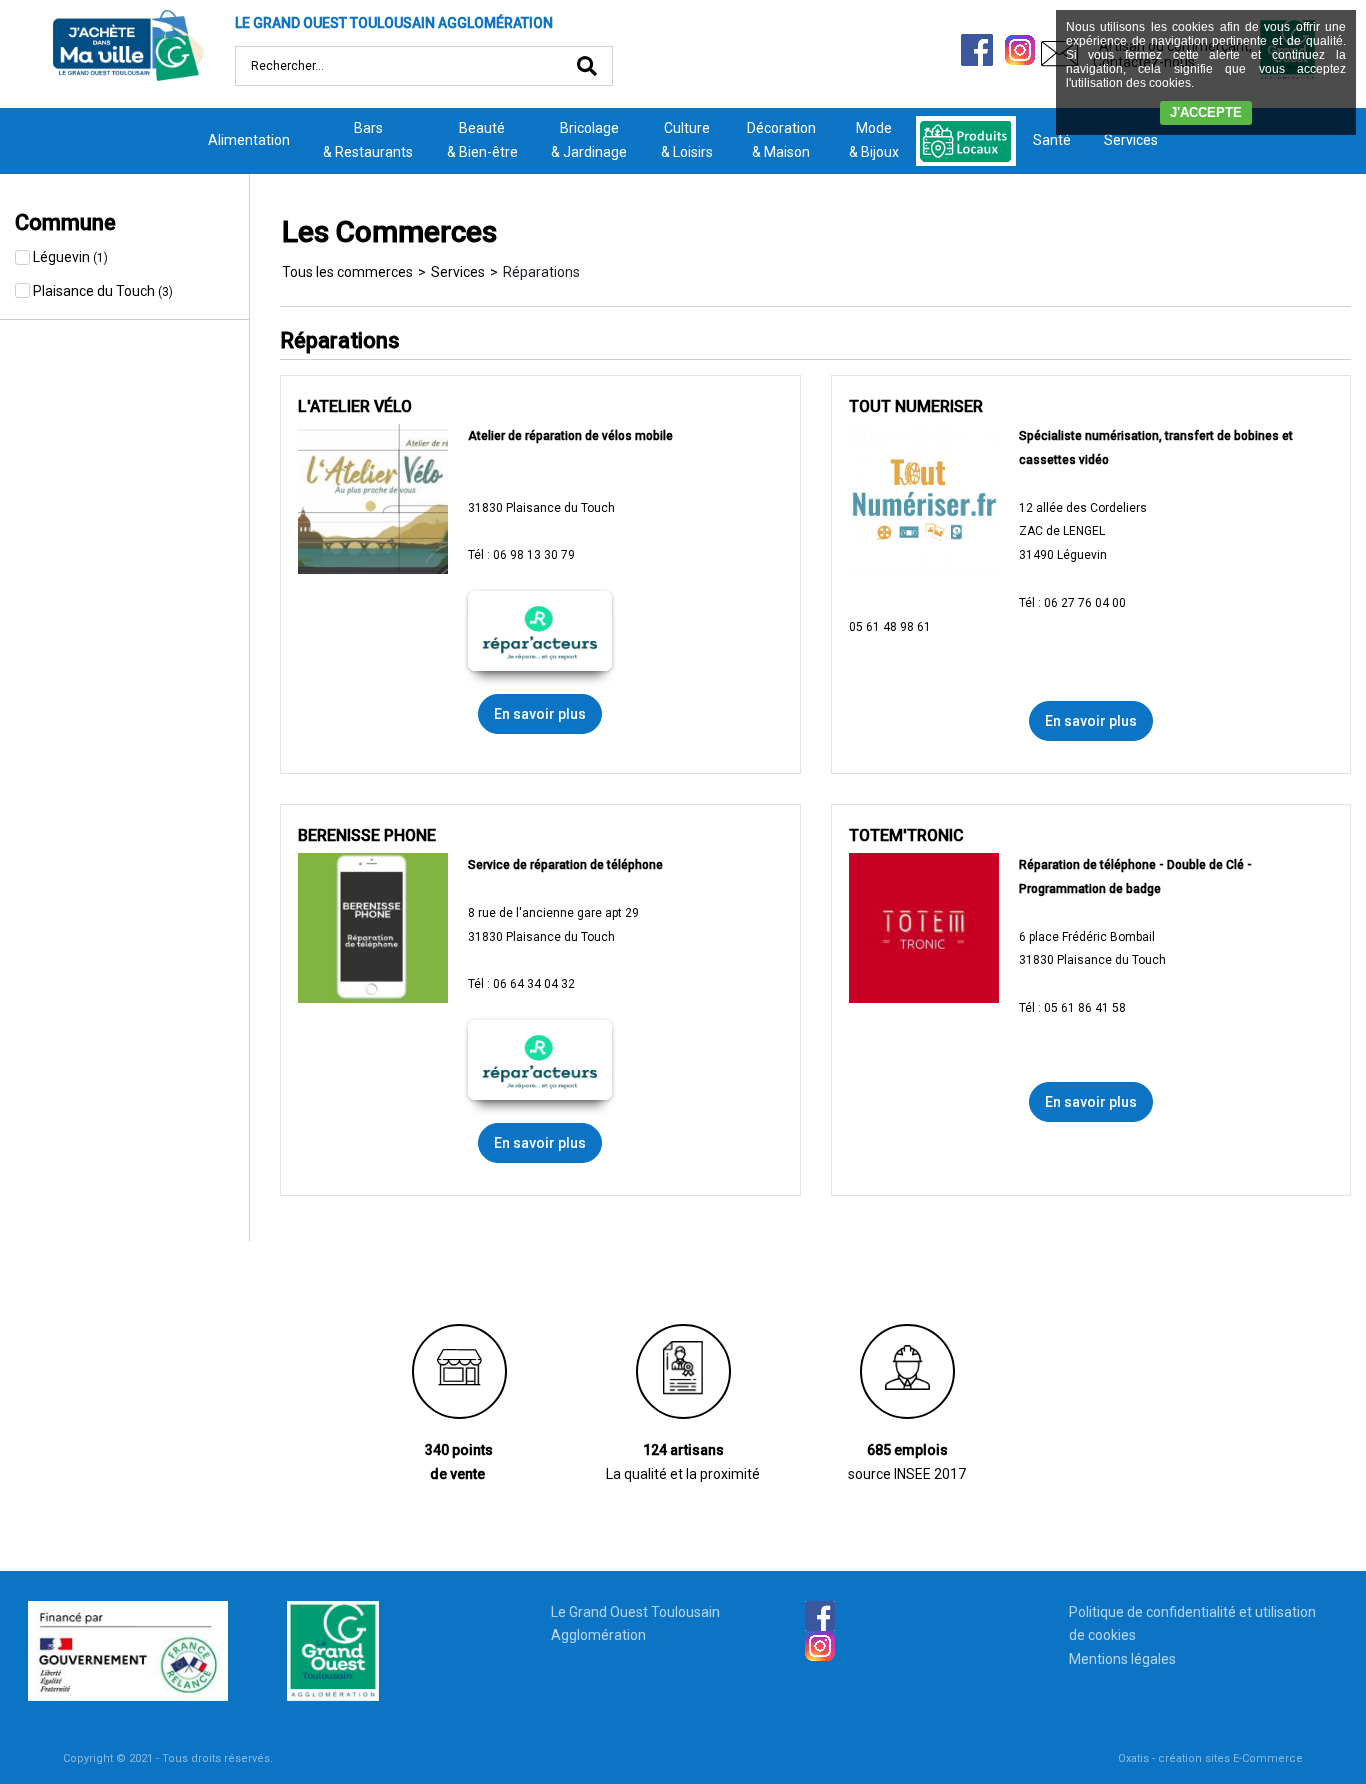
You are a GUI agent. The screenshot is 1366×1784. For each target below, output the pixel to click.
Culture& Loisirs (687, 140)
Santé (1052, 140)
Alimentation (249, 140)
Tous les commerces (347, 272)
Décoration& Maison (781, 140)
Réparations (541, 272)
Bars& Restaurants (368, 140)
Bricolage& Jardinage (589, 140)
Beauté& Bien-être (482, 140)
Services (1131, 140)
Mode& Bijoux (874, 140)
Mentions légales (1122, 1659)
